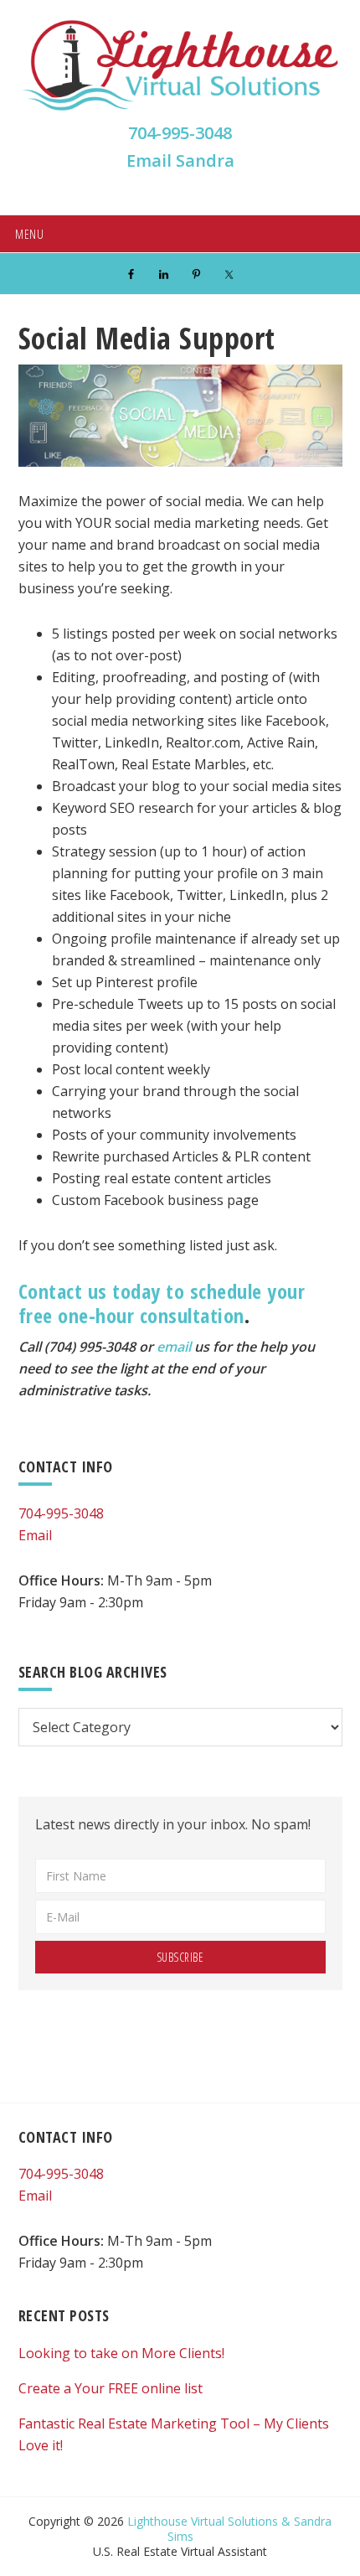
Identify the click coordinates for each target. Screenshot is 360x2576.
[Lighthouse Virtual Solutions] (180, 109)
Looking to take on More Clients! (121, 2353)
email (174, 1347)
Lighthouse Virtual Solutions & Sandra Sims (229, 2529)
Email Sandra (180, 160)
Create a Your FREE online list (111, 2388)
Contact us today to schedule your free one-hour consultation (162, 1303)
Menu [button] (29, 234)
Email (35, 1535)
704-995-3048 (180, 133)
